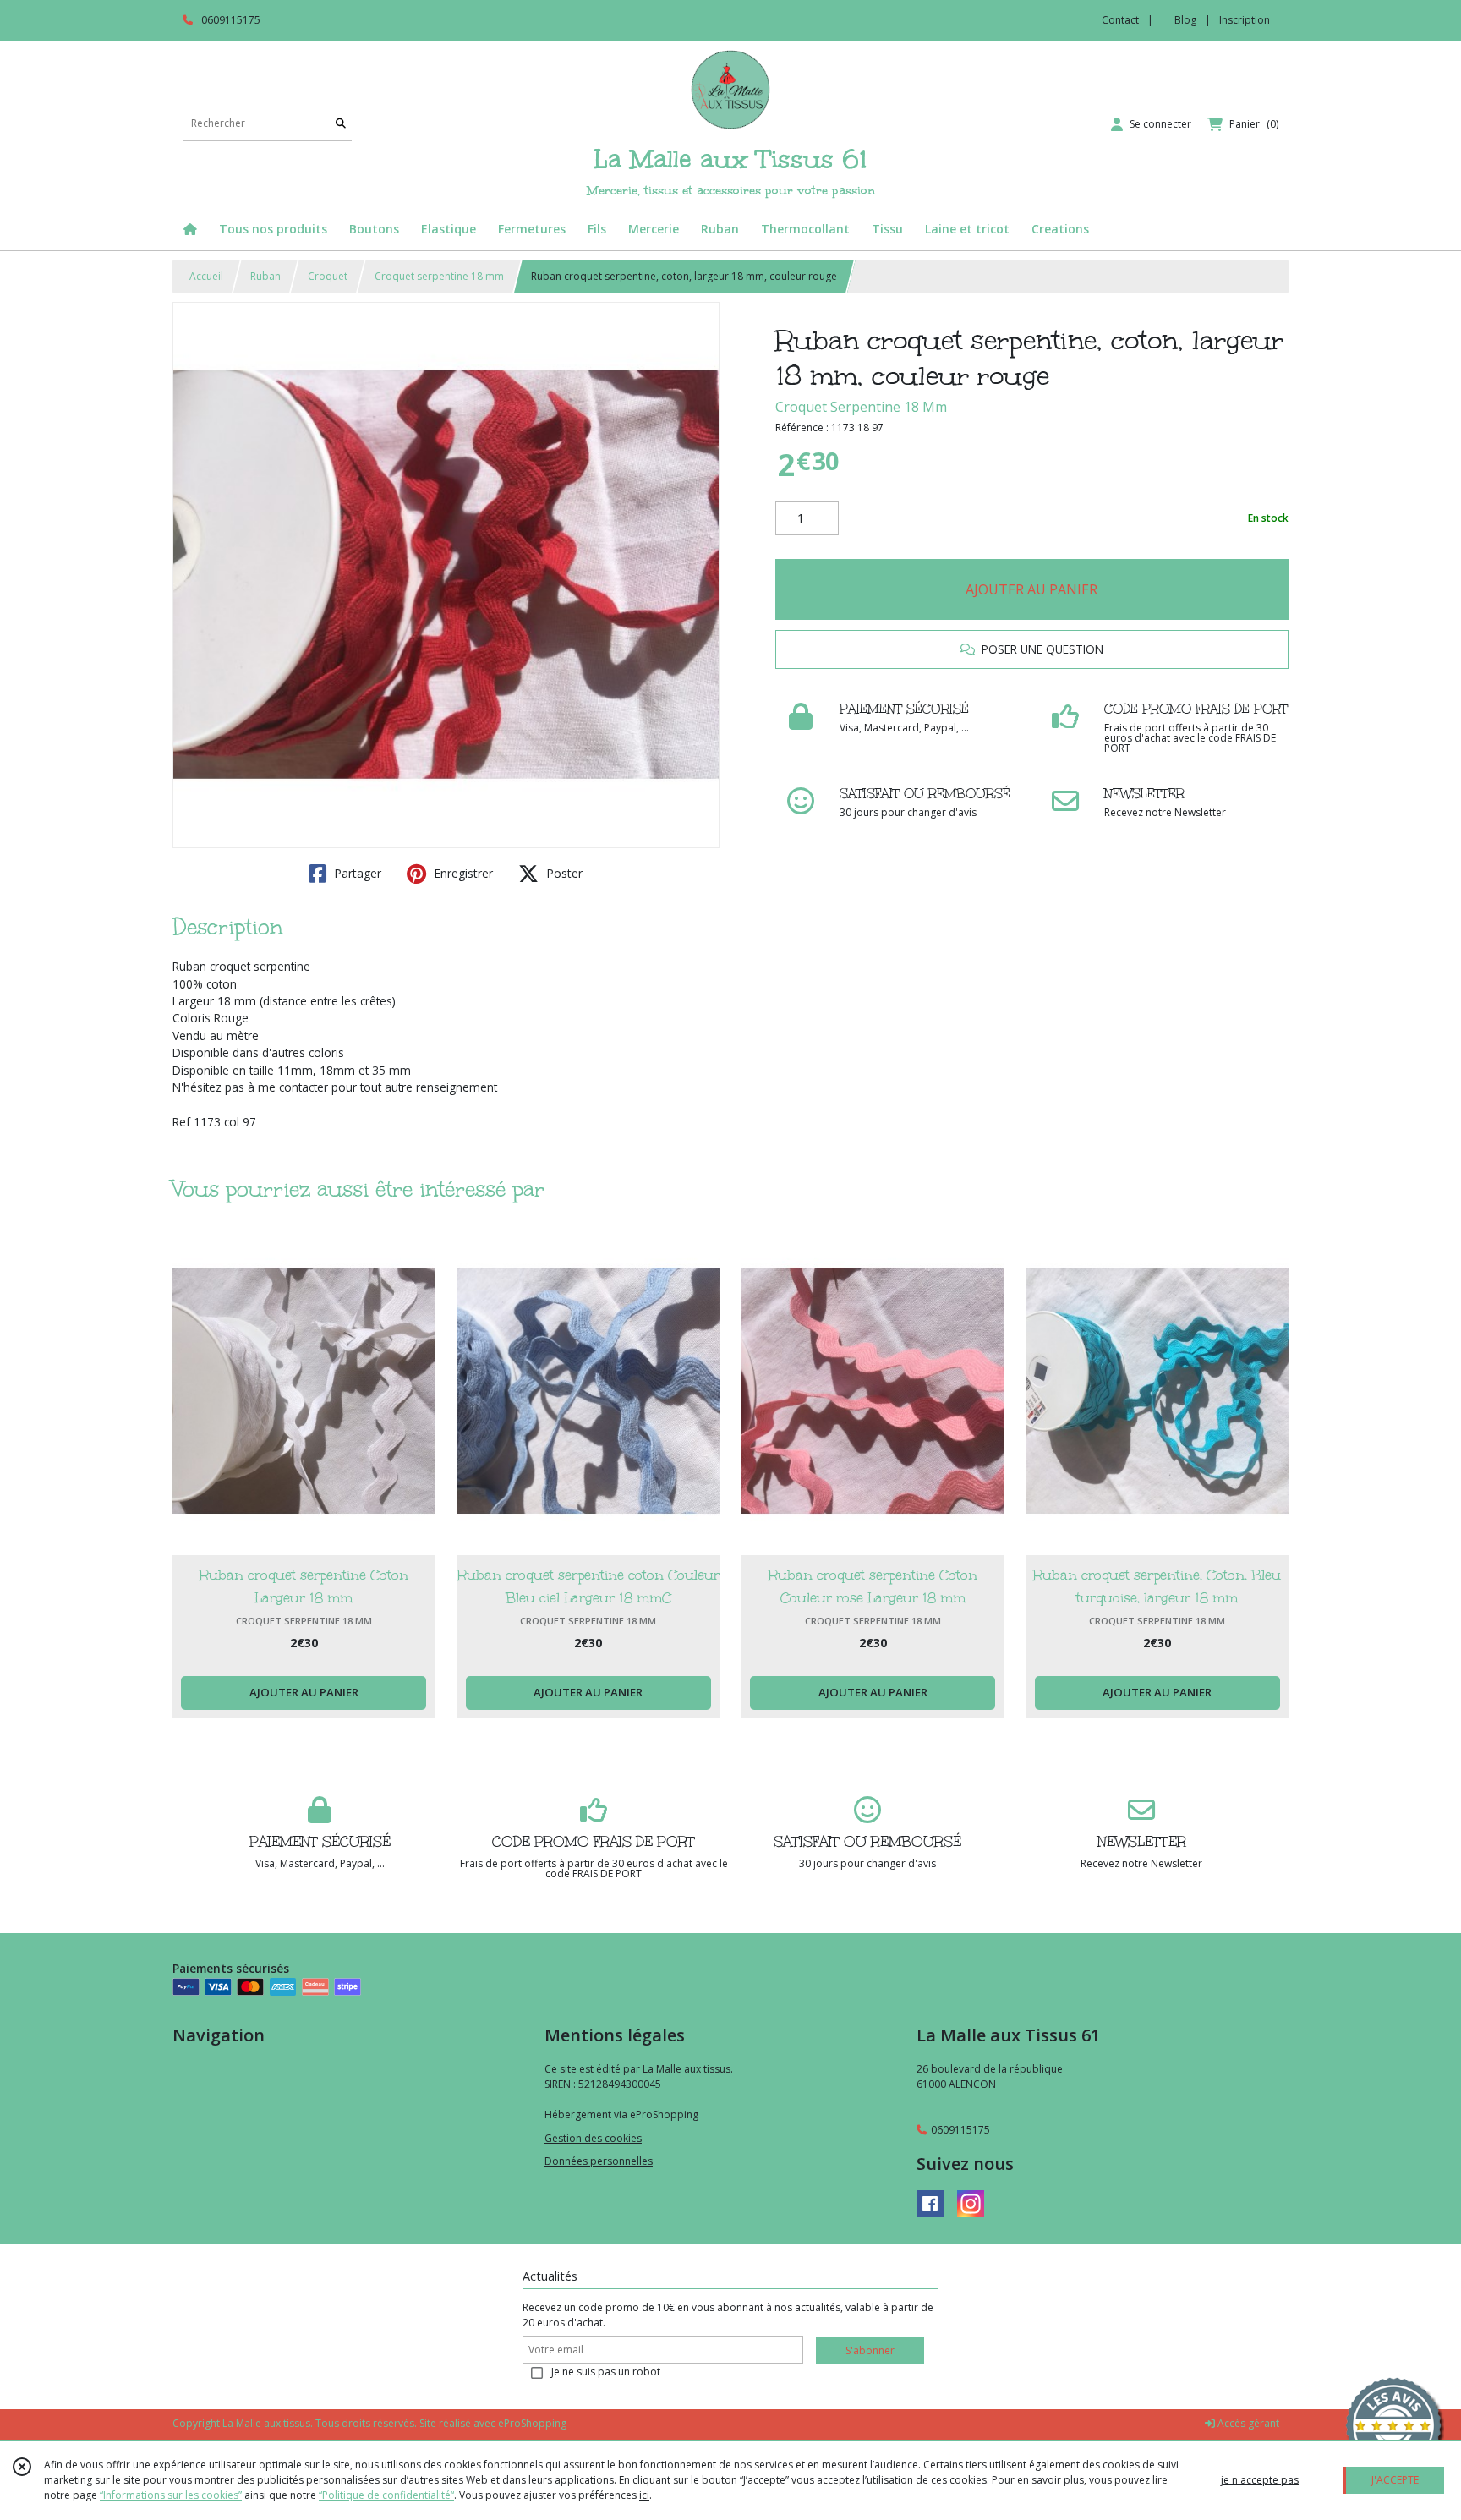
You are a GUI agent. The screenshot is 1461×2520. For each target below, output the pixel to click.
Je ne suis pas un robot (606, 2372)
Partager (356, 873)
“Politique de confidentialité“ (386, 2495)
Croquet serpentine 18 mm (439, 276)
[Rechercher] (341, 124)
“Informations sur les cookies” (171, 2495)
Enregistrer (462, 873)
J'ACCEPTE (1395, 2480)
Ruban (265, 276)
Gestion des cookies (593, 2138)
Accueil (206, 276)
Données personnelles (599, 2161)
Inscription (1245, 20)
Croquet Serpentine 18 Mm (861, 407)
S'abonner (870, 2350)
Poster (563, 873)
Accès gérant (1247, 2423)
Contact (1120, 20)
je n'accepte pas (1260, 2480)
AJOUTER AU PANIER (1031, 589)
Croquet (328, 276)
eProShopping (532, 2423)
